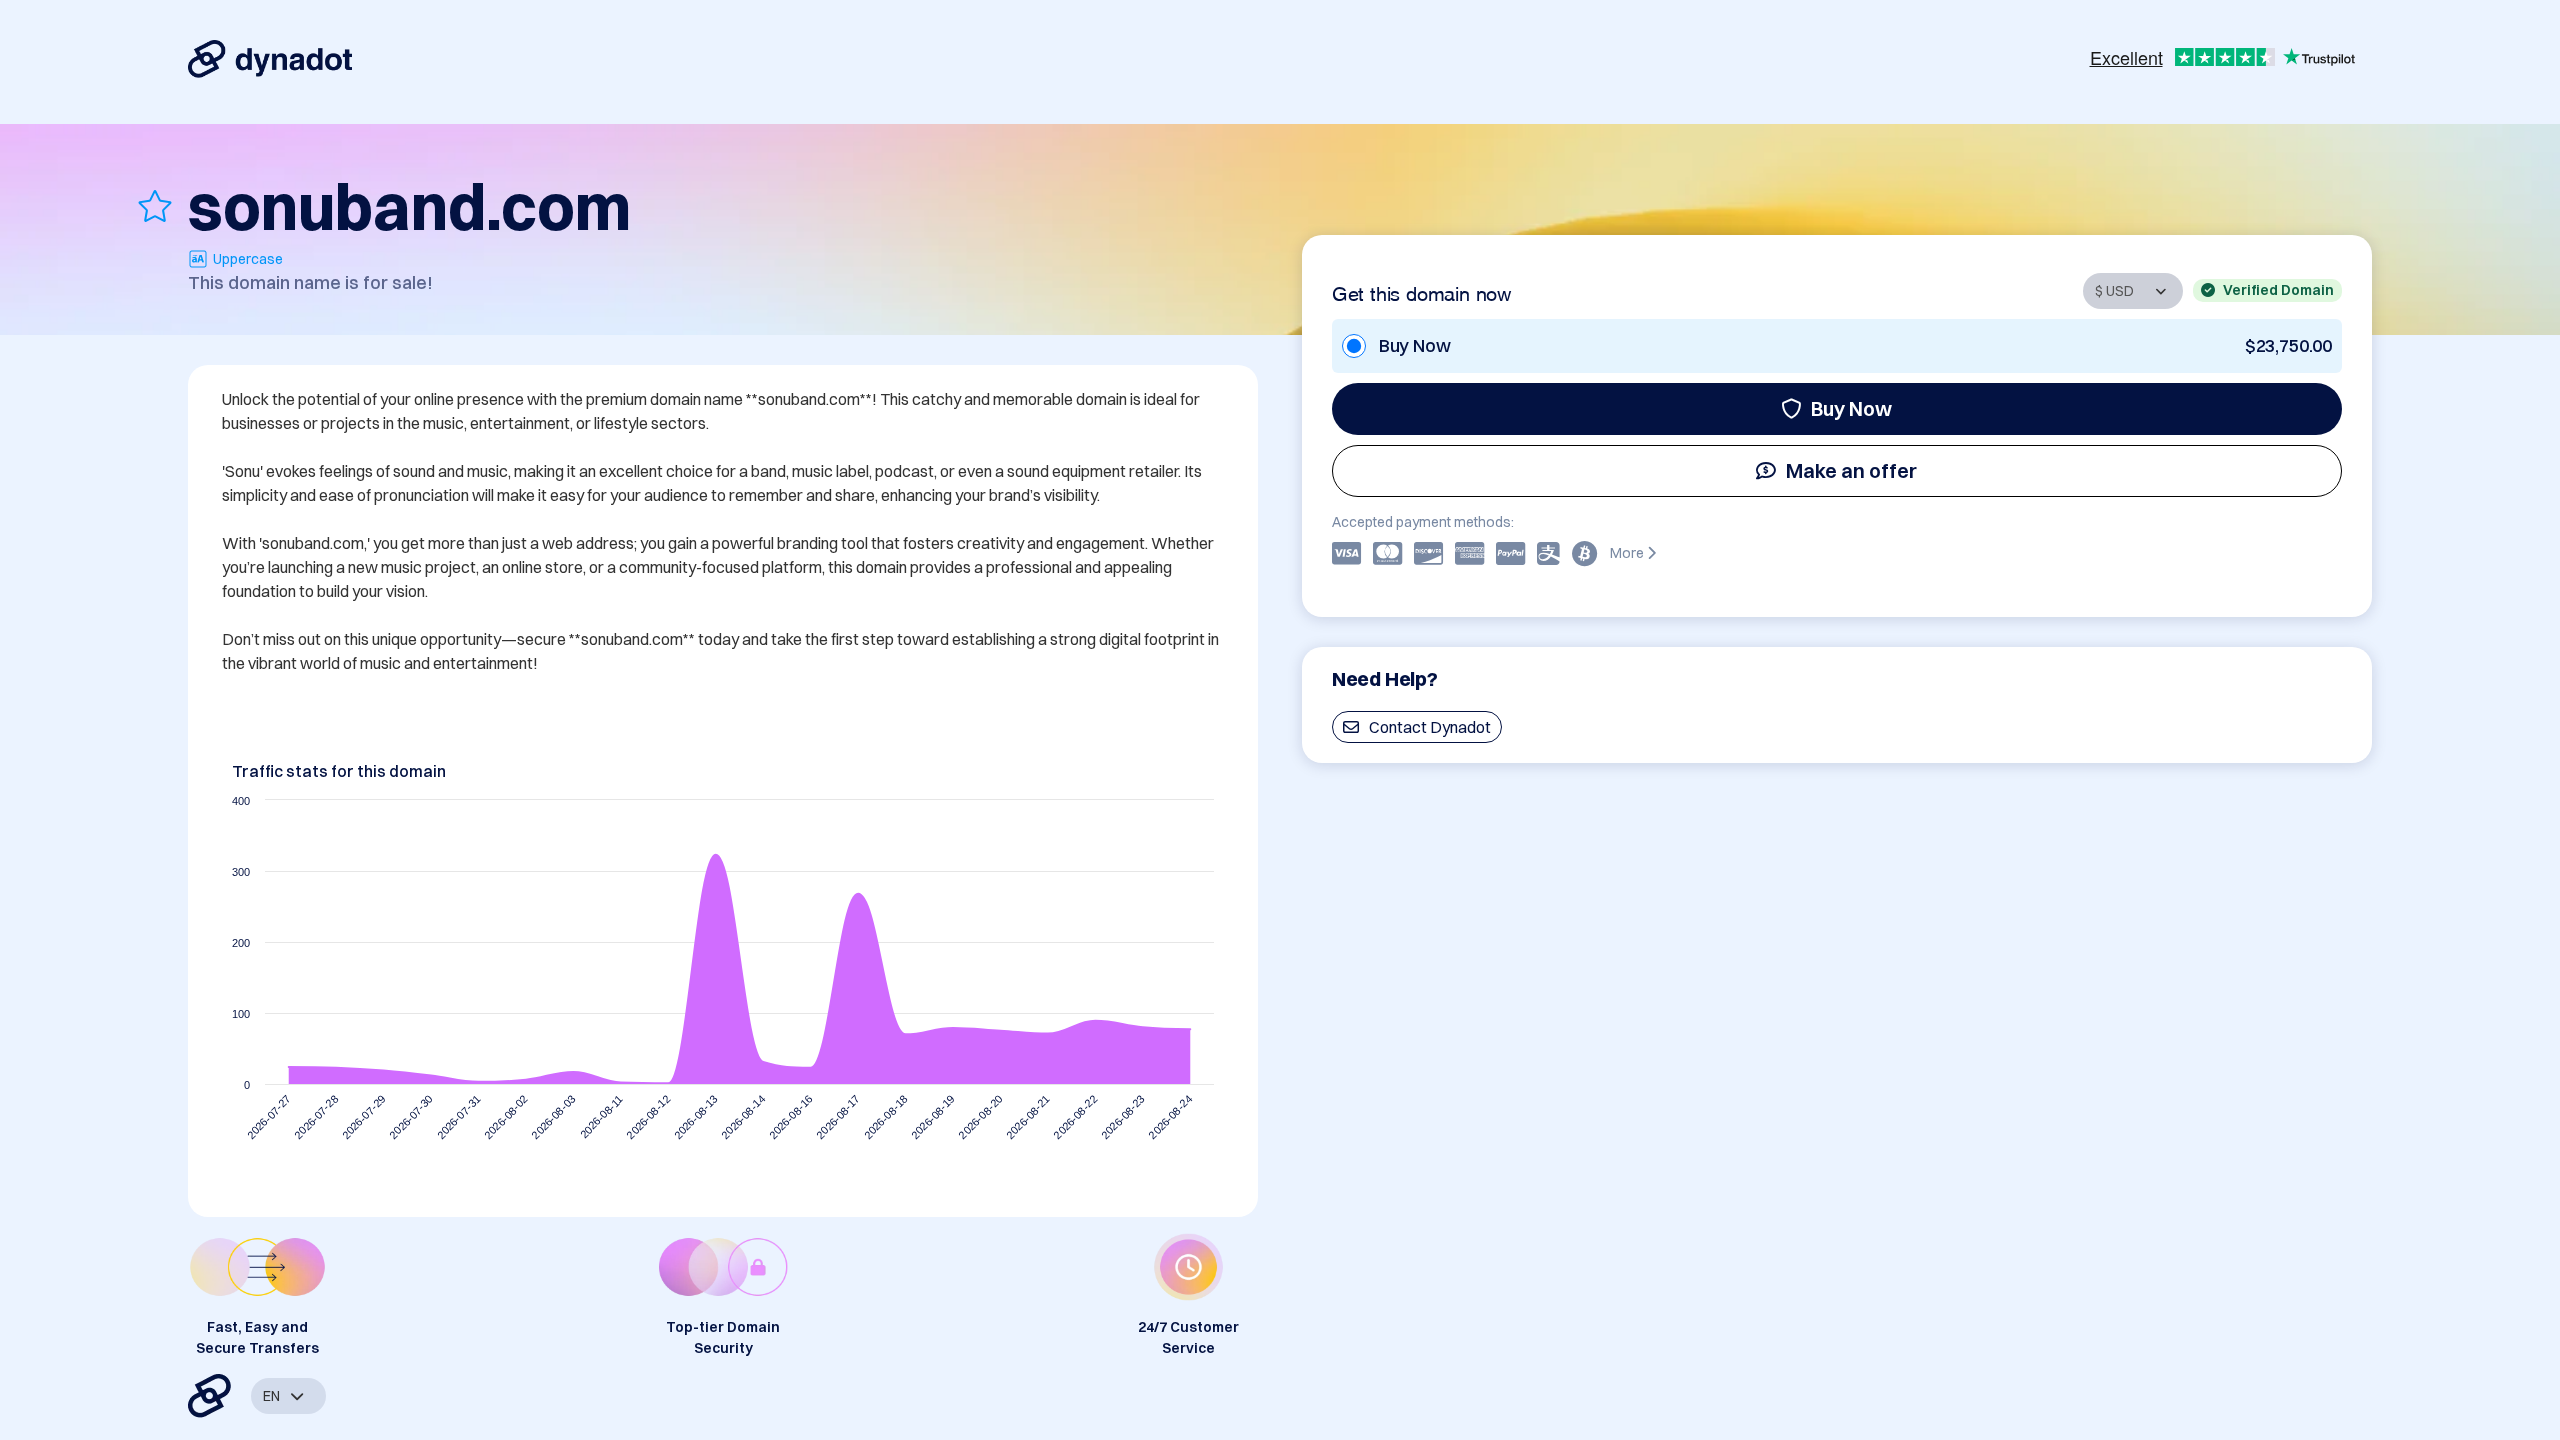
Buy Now (1851, 408)
